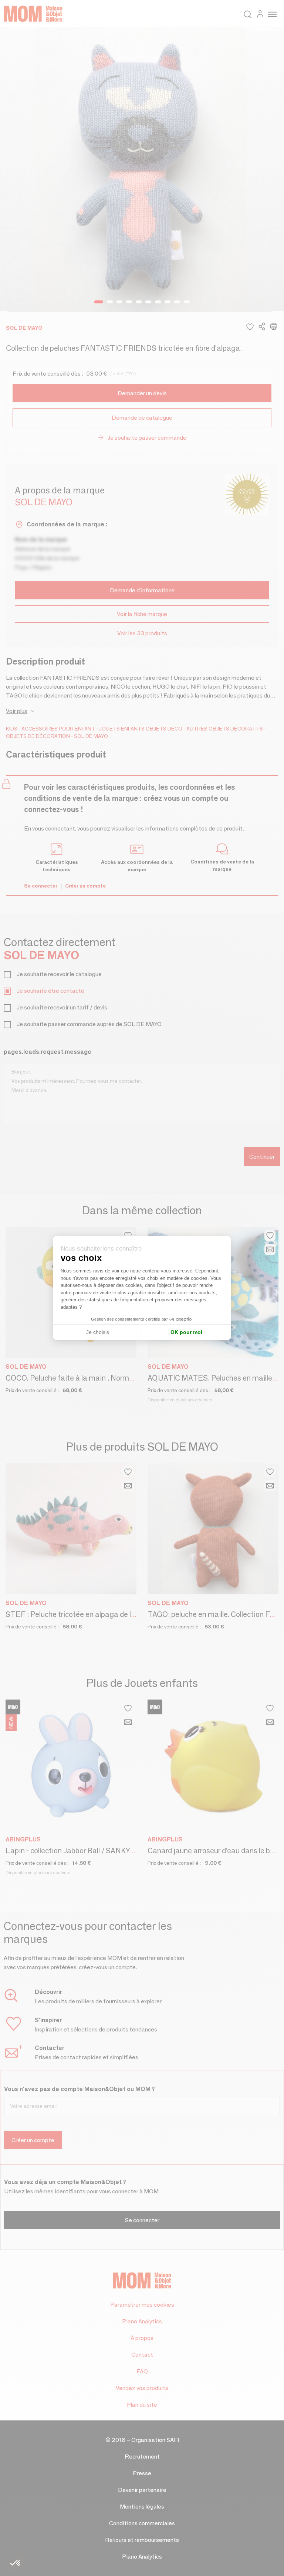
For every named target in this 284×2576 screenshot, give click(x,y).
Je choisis (98, 1332)
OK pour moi (186, 1332)
